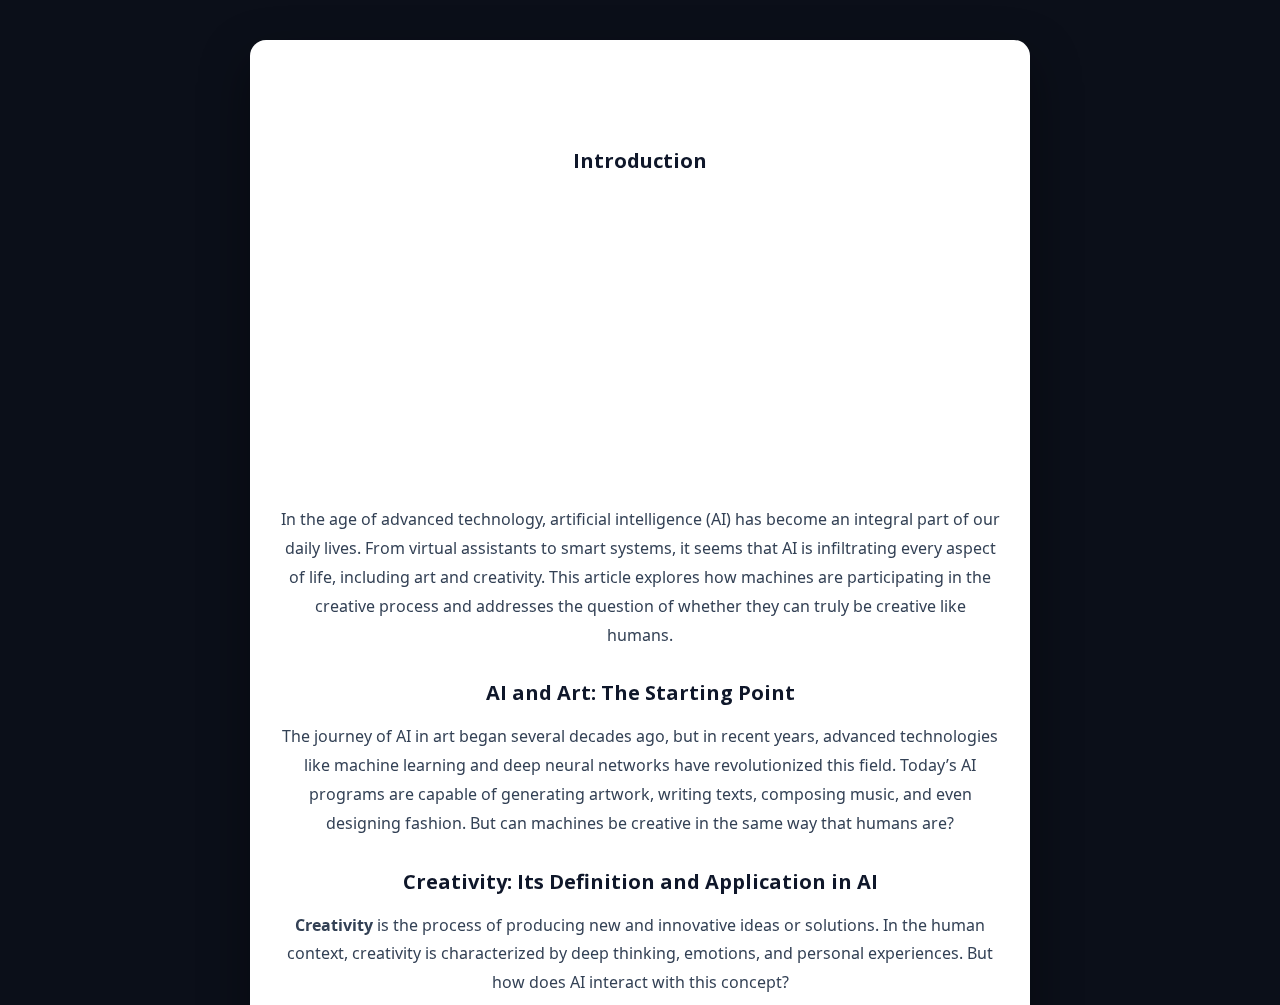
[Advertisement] (640, 340)
